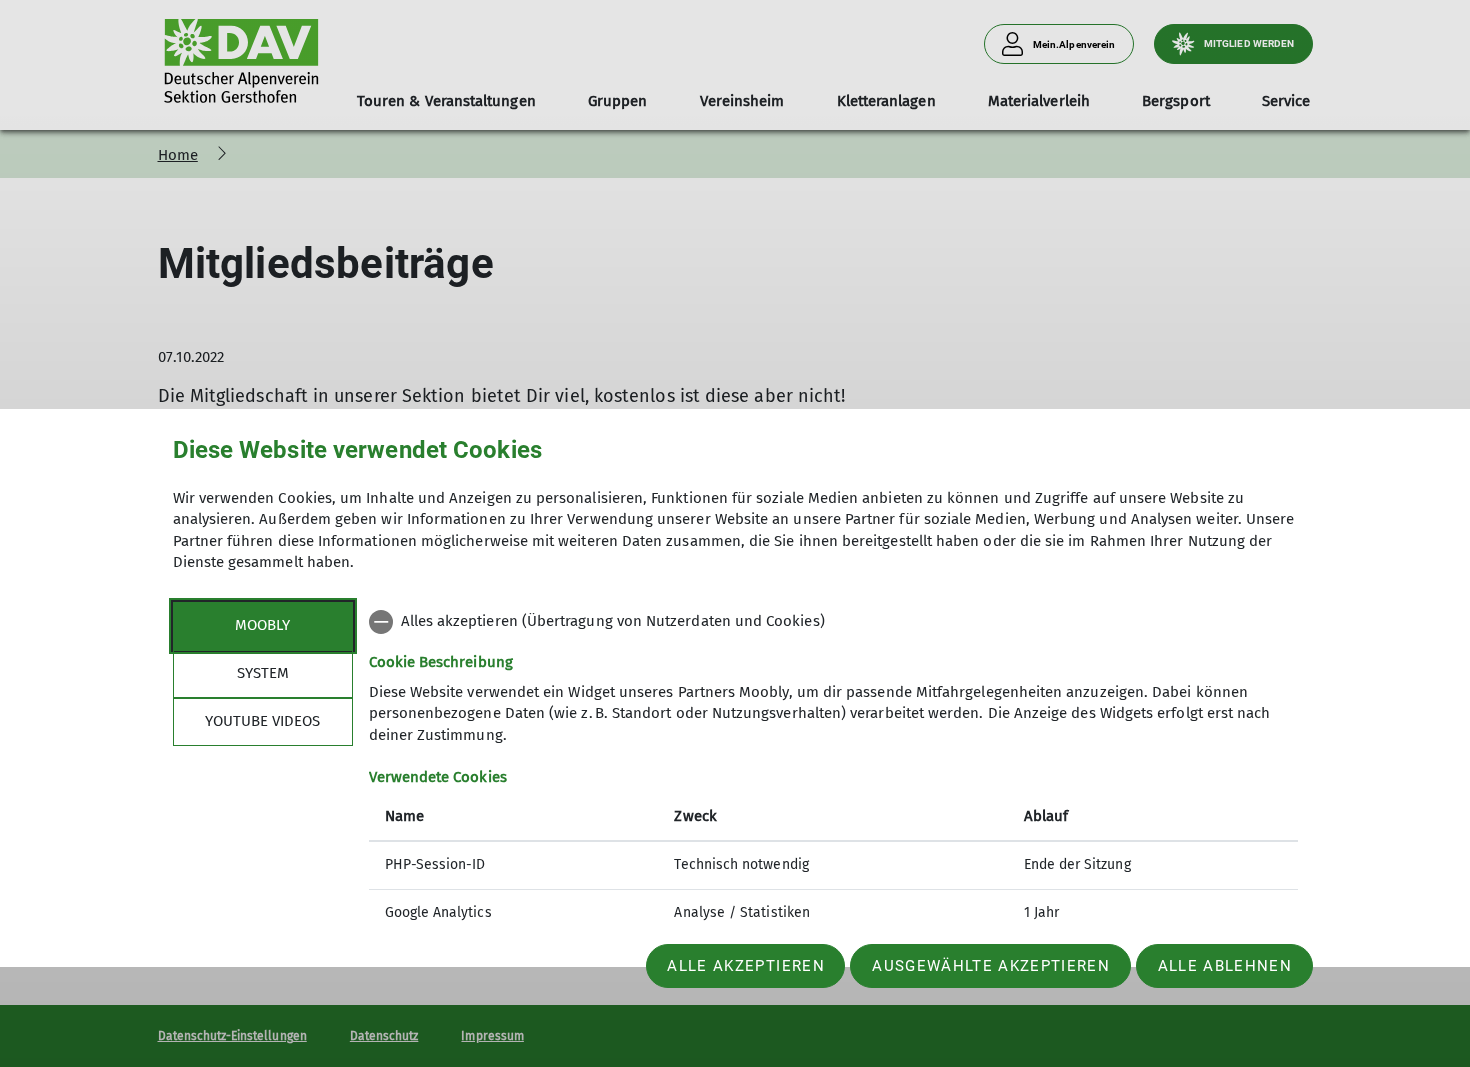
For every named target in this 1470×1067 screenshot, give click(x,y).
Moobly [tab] (262, 625)
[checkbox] (833, 622)
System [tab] (263, 673)
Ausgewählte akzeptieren (991, 966)
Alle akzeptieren (745, 966)
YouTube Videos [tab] (262, 721)
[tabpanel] (833, 769)
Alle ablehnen (1225, 966)
